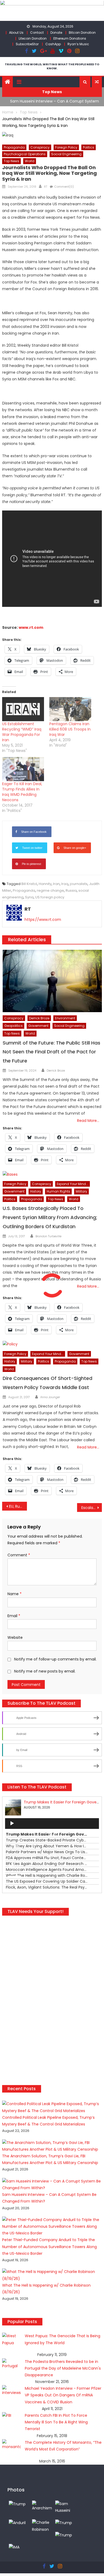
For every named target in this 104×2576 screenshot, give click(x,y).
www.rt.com (31, 627)
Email (14, 1616)
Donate (56, 33)
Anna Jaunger (50, 1397)
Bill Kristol (29, 884)
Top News (11, 161)
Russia (71, 890)
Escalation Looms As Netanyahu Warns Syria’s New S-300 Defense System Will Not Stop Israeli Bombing (92, 1508)
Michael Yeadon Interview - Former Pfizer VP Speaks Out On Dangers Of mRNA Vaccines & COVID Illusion (63, 2395)
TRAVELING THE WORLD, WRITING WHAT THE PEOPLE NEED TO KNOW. (52, 66)
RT (46, 187)
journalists (79, 884)
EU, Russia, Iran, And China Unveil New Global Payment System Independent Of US (18, 1506)
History (36, 1191)
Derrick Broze (39, 1018)
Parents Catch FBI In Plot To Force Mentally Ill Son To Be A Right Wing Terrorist (56, 2422)
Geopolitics (13, 1026)
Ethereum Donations (70, 38)
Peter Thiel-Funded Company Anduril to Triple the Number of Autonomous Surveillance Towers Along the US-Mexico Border (49, 2246)
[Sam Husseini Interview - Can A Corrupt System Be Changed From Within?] (65, 2507)
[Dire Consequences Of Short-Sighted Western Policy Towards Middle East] (52, 1344)
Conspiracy (40, 147)
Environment (65, 1018)
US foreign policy (50, 897)
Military (81, 1191)
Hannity (45, 884)
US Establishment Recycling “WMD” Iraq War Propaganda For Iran (22, 732)
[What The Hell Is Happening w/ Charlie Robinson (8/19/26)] (42, 2526)
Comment (19, 1555)
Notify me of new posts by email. (45, 1671)
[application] (52, 1824)
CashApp (53, 44)
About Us (16, 33)
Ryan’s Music (78, 44)
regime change (50, 890)
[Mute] (12, 1866)
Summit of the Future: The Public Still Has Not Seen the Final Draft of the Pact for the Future (51, 1052)
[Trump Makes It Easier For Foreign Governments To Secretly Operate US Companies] (64, 2522)
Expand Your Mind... (73, 1184)
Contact (37, 33)
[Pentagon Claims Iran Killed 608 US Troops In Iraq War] (70, 709)
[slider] (15, 1877)
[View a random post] (97, 82)
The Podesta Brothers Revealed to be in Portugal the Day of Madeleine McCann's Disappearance (63, 2368)
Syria (29, 897)
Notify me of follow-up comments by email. (55, 1659)
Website (15, 1637)
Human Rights (58, 1191)
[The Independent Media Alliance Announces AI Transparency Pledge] (14, 2547)
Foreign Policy (66, 147)
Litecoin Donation (33, 38)
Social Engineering (66, 154)
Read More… (88, 1121)
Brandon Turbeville (48, 1236)
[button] (85, 82)
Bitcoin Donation (82, 33)
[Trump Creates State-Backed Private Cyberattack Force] (64, 2535)
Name (15, 1594)
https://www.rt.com (43, 920)
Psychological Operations (25, 154)
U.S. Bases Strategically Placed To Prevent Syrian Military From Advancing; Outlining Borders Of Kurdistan (50, 1217)
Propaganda (14, 147)
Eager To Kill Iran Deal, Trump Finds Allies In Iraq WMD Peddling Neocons (22, 792)
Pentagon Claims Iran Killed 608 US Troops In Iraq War (70, 729)
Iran (56, 884)
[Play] (12, 1824)
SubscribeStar (27, 44)
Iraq (65, 884)
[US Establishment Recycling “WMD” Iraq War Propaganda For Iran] (23, 709)
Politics (89, 147)
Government (38, 1026)
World (30, 161)
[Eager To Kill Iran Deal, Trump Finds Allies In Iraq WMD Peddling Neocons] (23, 769)
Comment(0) (64, 187)
